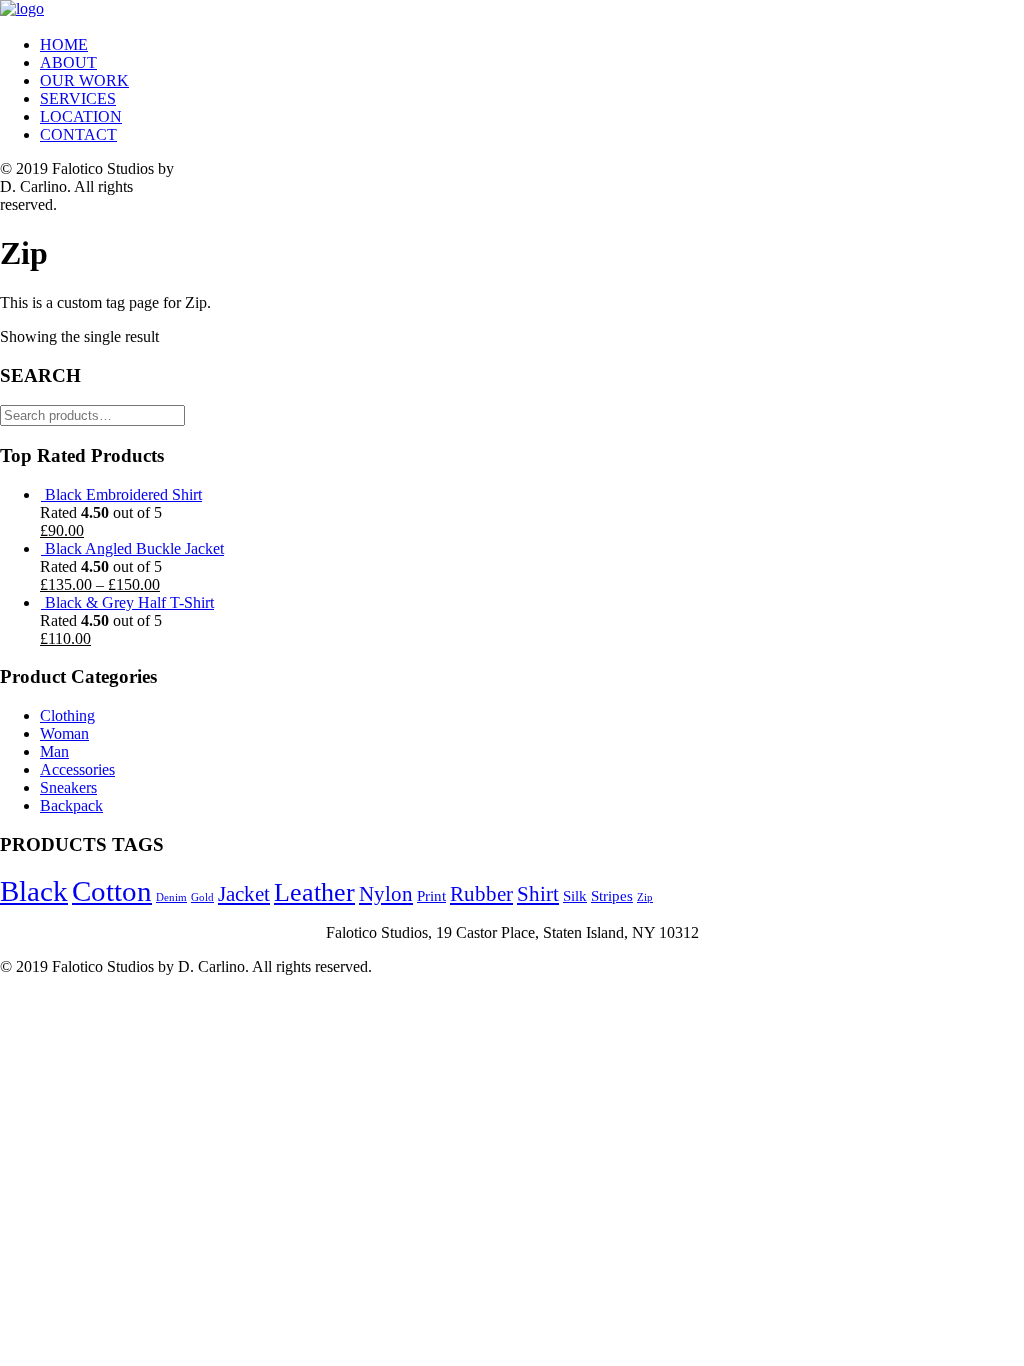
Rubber (481, 894)
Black (34, 891)
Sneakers (68, 787)
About (68, 62)
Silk (575, 895)
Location (81, 116)
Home (64, 44)
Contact (78, 134)
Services (78, 98)
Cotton (112, 891)
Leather (314, 892)
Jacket (244, 894)
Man (54, 751)
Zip (645, 897)
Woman (64, 733)
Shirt (538, 894)
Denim (171, 897)
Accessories (77, 769)
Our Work (84, 80)
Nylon (386, 894)
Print (431, 895)
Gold (202, 897)
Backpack (71, 805)
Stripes (612, 895)
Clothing (67, 715)
